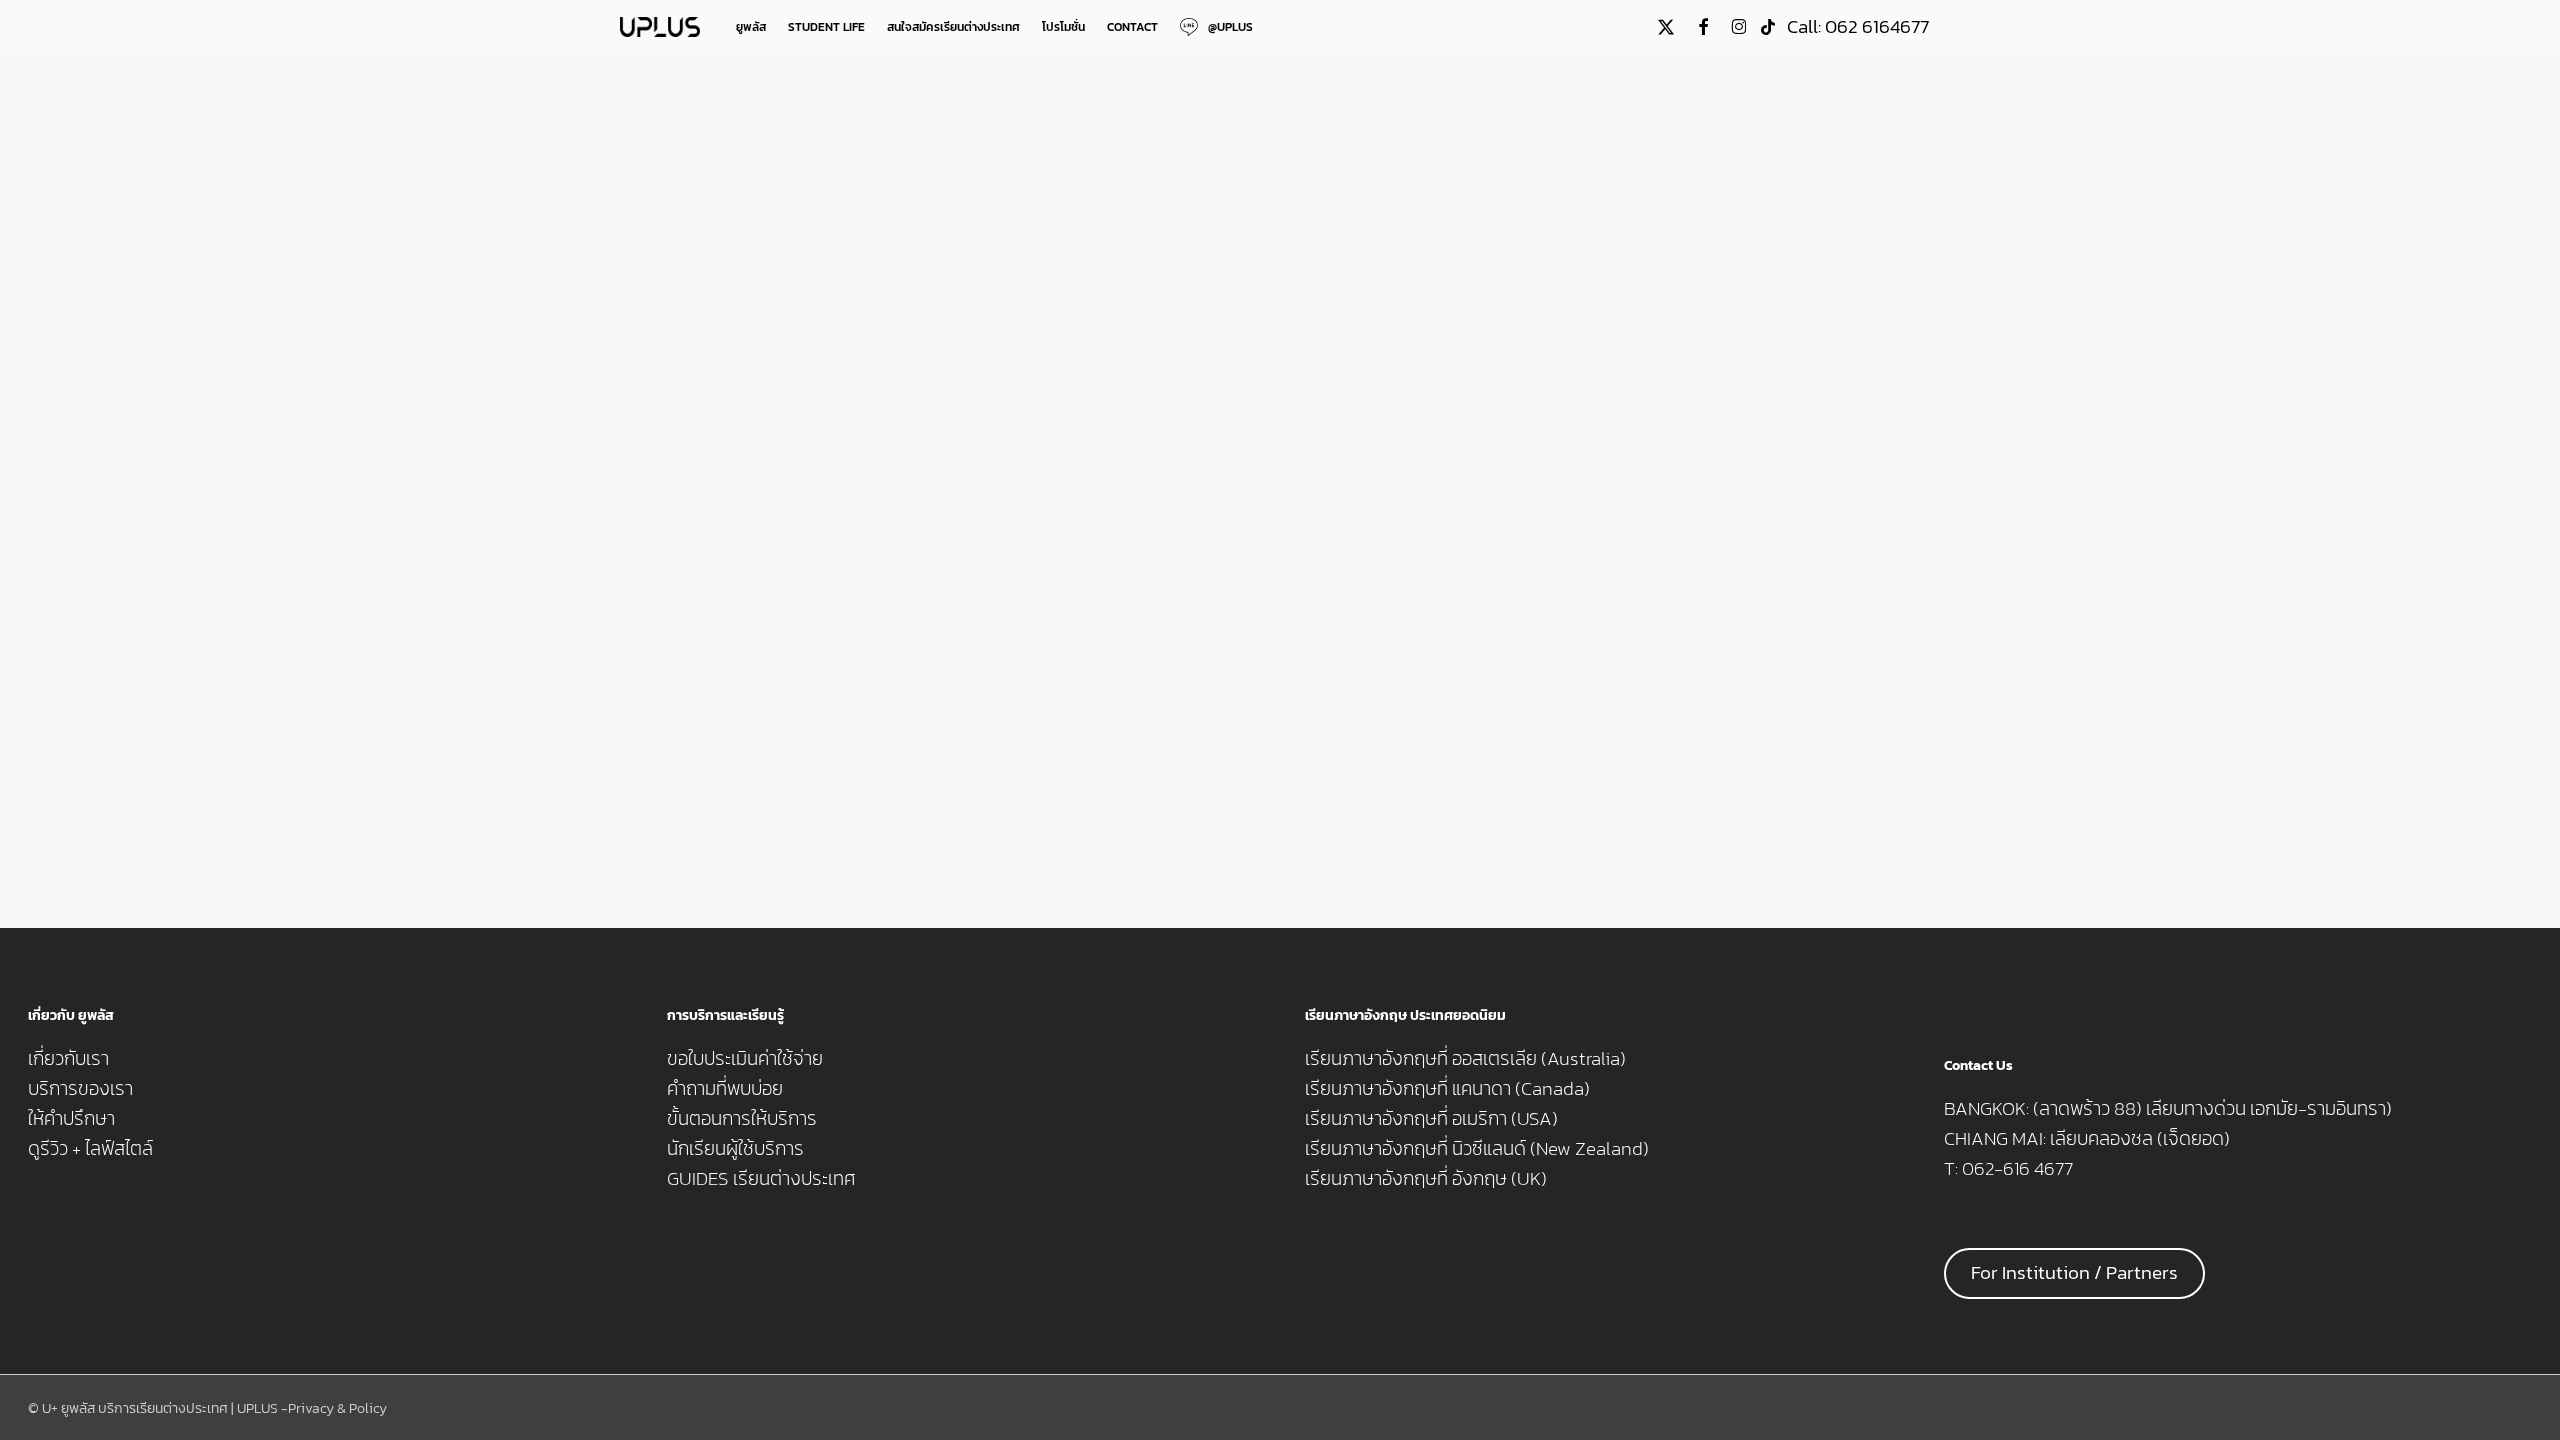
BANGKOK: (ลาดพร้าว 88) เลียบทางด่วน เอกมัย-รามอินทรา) (2168, 1109)
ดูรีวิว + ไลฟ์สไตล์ (90, 1149)
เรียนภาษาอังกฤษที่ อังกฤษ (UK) (1426, 1179)
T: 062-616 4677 (2008, 1169)
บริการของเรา (80, 1089)
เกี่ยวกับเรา (68, 1059)
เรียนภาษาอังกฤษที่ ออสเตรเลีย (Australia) (1465, 1059)
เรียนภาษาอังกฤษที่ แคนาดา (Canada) (1447, 1089)
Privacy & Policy (337, 1408)
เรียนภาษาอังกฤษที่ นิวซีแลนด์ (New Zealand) (1477, 1149)
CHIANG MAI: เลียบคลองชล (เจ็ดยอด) (2087, 1139)
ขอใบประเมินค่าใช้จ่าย (745, 1059)
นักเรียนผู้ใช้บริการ (735, 1149)
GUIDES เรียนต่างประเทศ (761, 1179)
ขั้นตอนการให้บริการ (742, 1119)
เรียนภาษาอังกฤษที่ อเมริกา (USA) (1431, 1119)
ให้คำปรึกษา (71, 1119)
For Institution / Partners (2074, 1272)
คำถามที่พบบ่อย (725, 1089)
